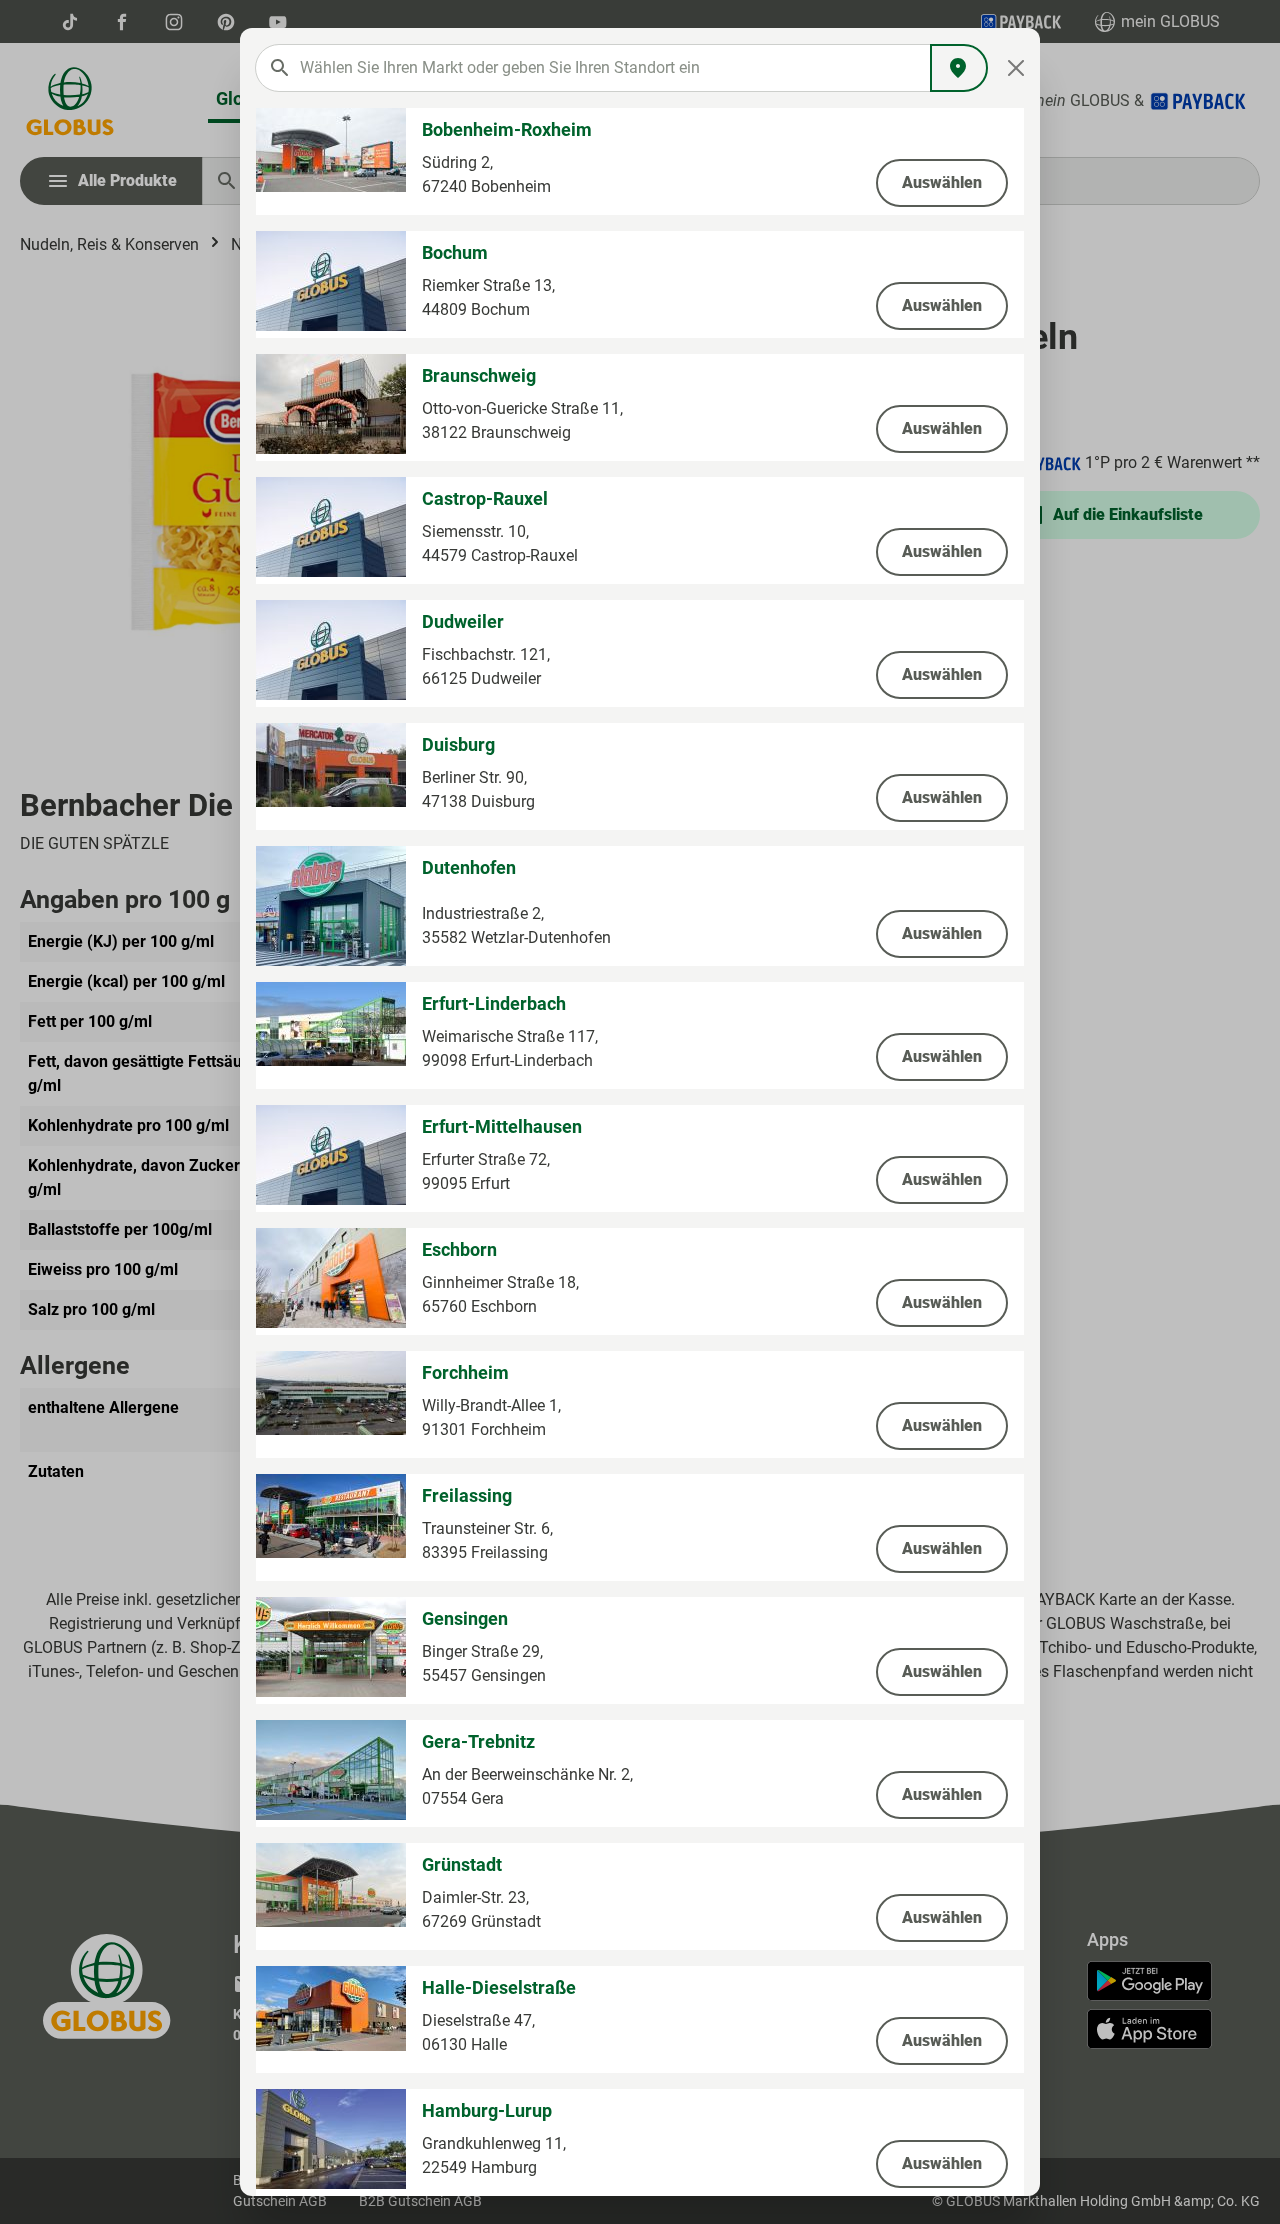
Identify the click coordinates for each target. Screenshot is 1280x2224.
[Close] (1016, 68)
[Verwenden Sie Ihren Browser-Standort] (959, 68)
